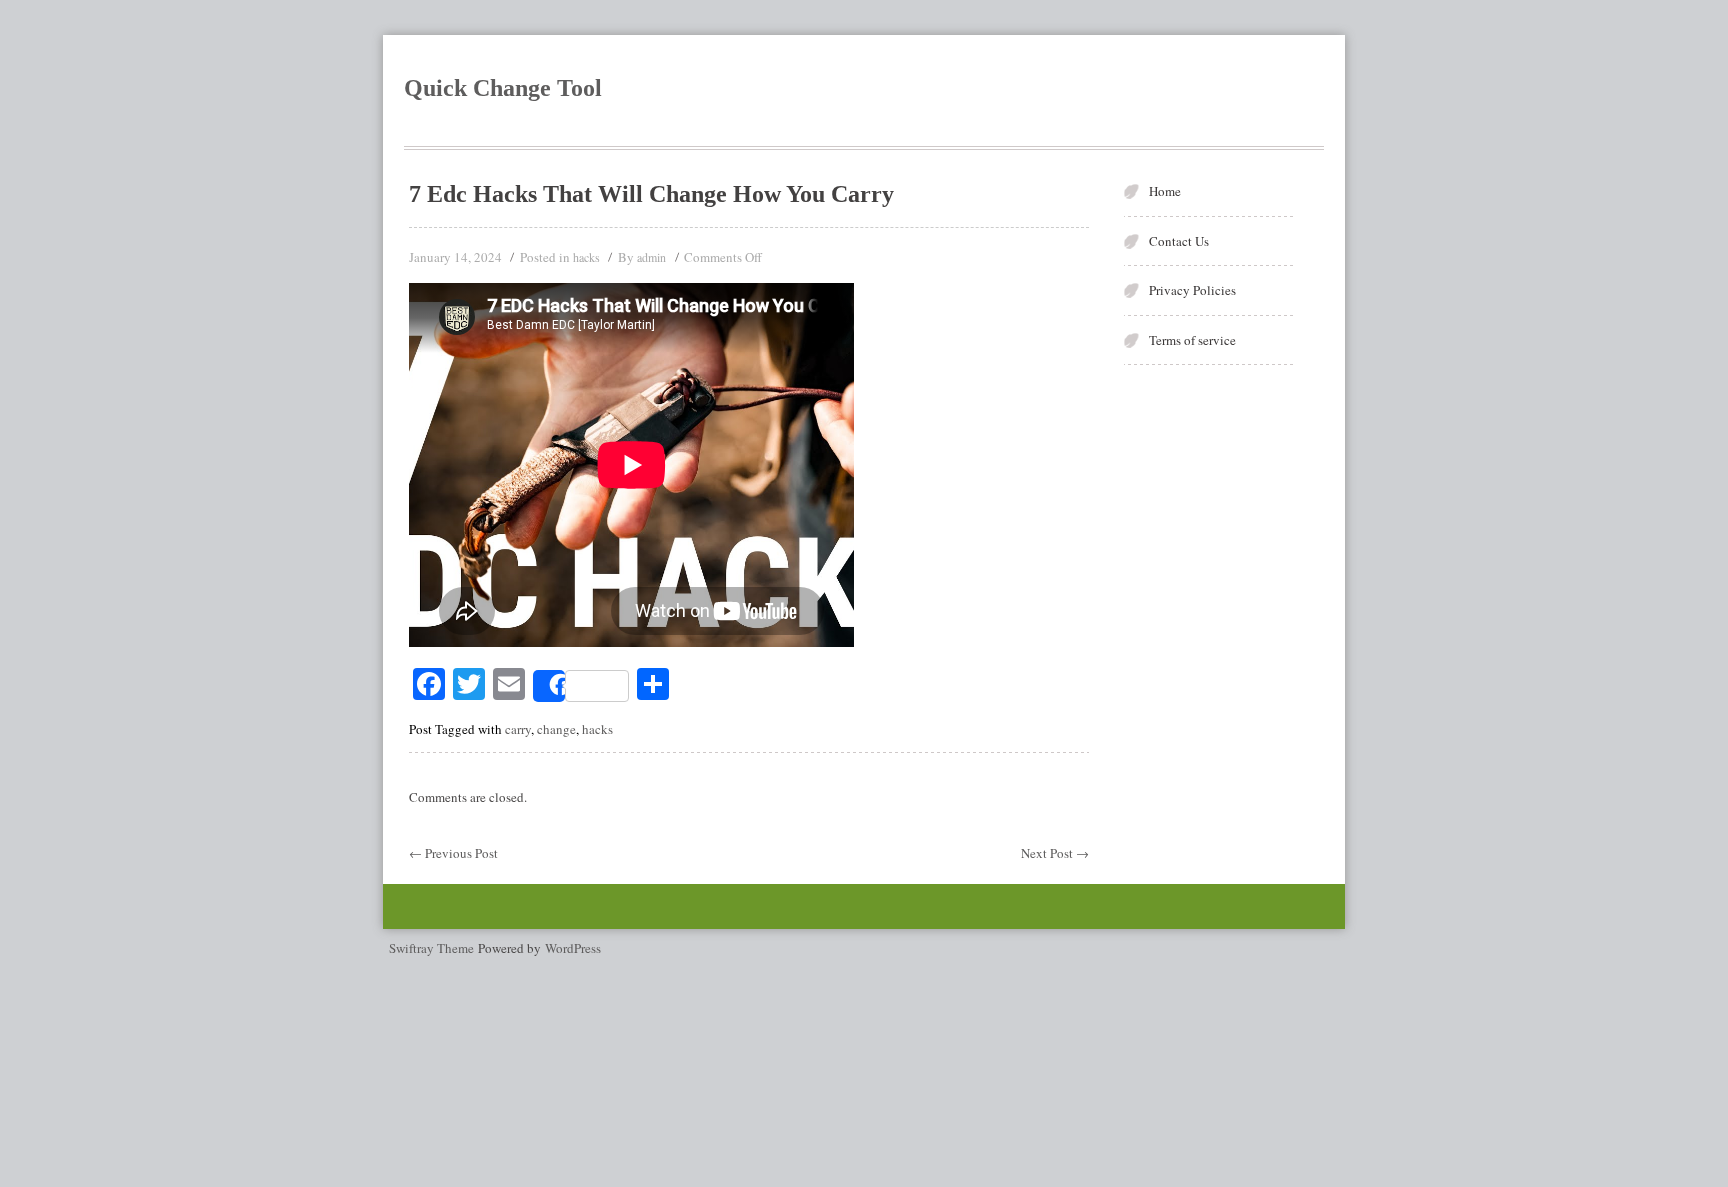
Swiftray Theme (433, 948)
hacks (586, 257)
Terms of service (1192, 340)
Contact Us (1179, 241)
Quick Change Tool (503, 88)
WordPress (573, 948)
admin (651, 257)
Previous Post (453, 853)
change (556, 729)
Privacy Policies (1192, 290)
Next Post (1055, 853)
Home (1165, 191)
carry (518, 729)
